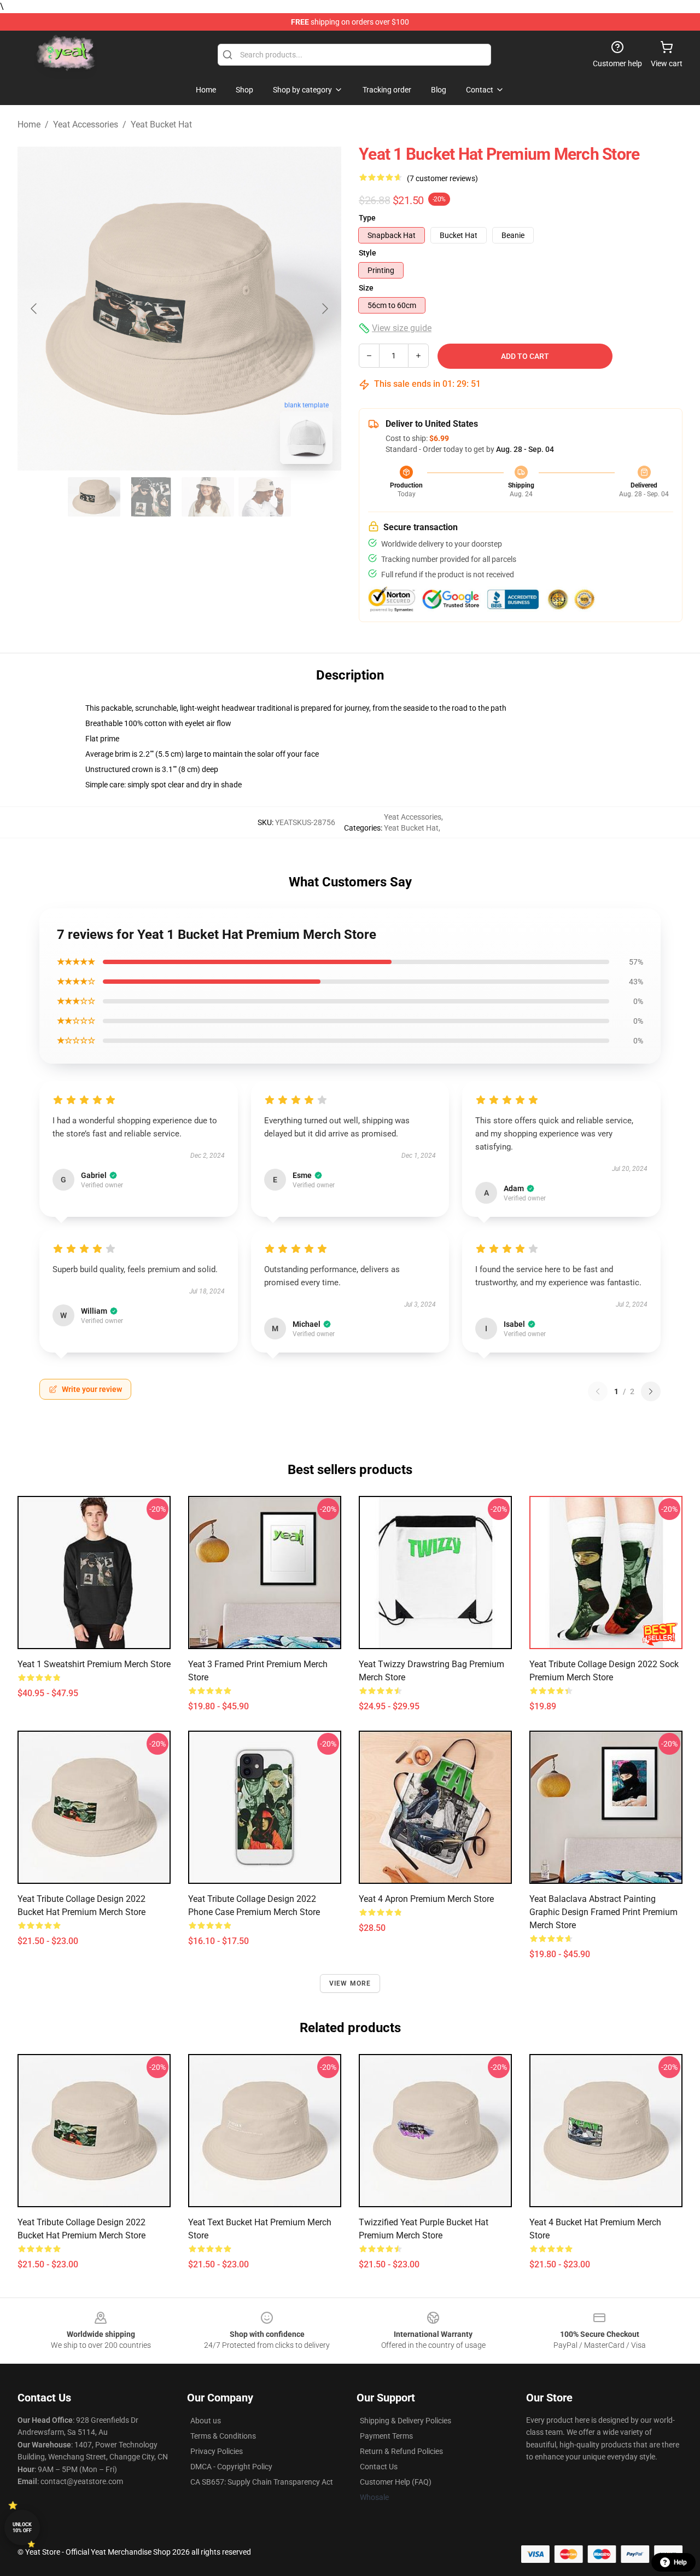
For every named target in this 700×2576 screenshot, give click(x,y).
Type (367, 218)
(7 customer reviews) (442, 178)
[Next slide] (324, 309)
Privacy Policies (217, 2451)
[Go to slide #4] (265, 497)
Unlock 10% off (22, 2528)
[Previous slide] (34, 309)
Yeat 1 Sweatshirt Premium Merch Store (94, 1664)
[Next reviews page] (651, 1391)
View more (350, 1983)
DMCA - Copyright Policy (231, 2467)
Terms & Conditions (223, 2436)
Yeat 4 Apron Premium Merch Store (426, 1899)
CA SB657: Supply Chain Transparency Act (262, 2482)
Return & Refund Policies (401, 2451)
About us (206, 2421)
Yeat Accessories (86, 124)
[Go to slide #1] (94, 497)
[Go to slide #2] (151, 497)
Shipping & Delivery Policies (406, 2421)
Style (367, 253)
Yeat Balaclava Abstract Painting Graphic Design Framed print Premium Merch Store (603, 1912)
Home (29, 124)
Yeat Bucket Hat (161, 124)
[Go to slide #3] (208, 497)
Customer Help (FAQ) (396, 2482)
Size (366, 288)
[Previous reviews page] (598, 1391)
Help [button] (680, 2562)
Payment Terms (386, 2436)
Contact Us (379, 2467)
